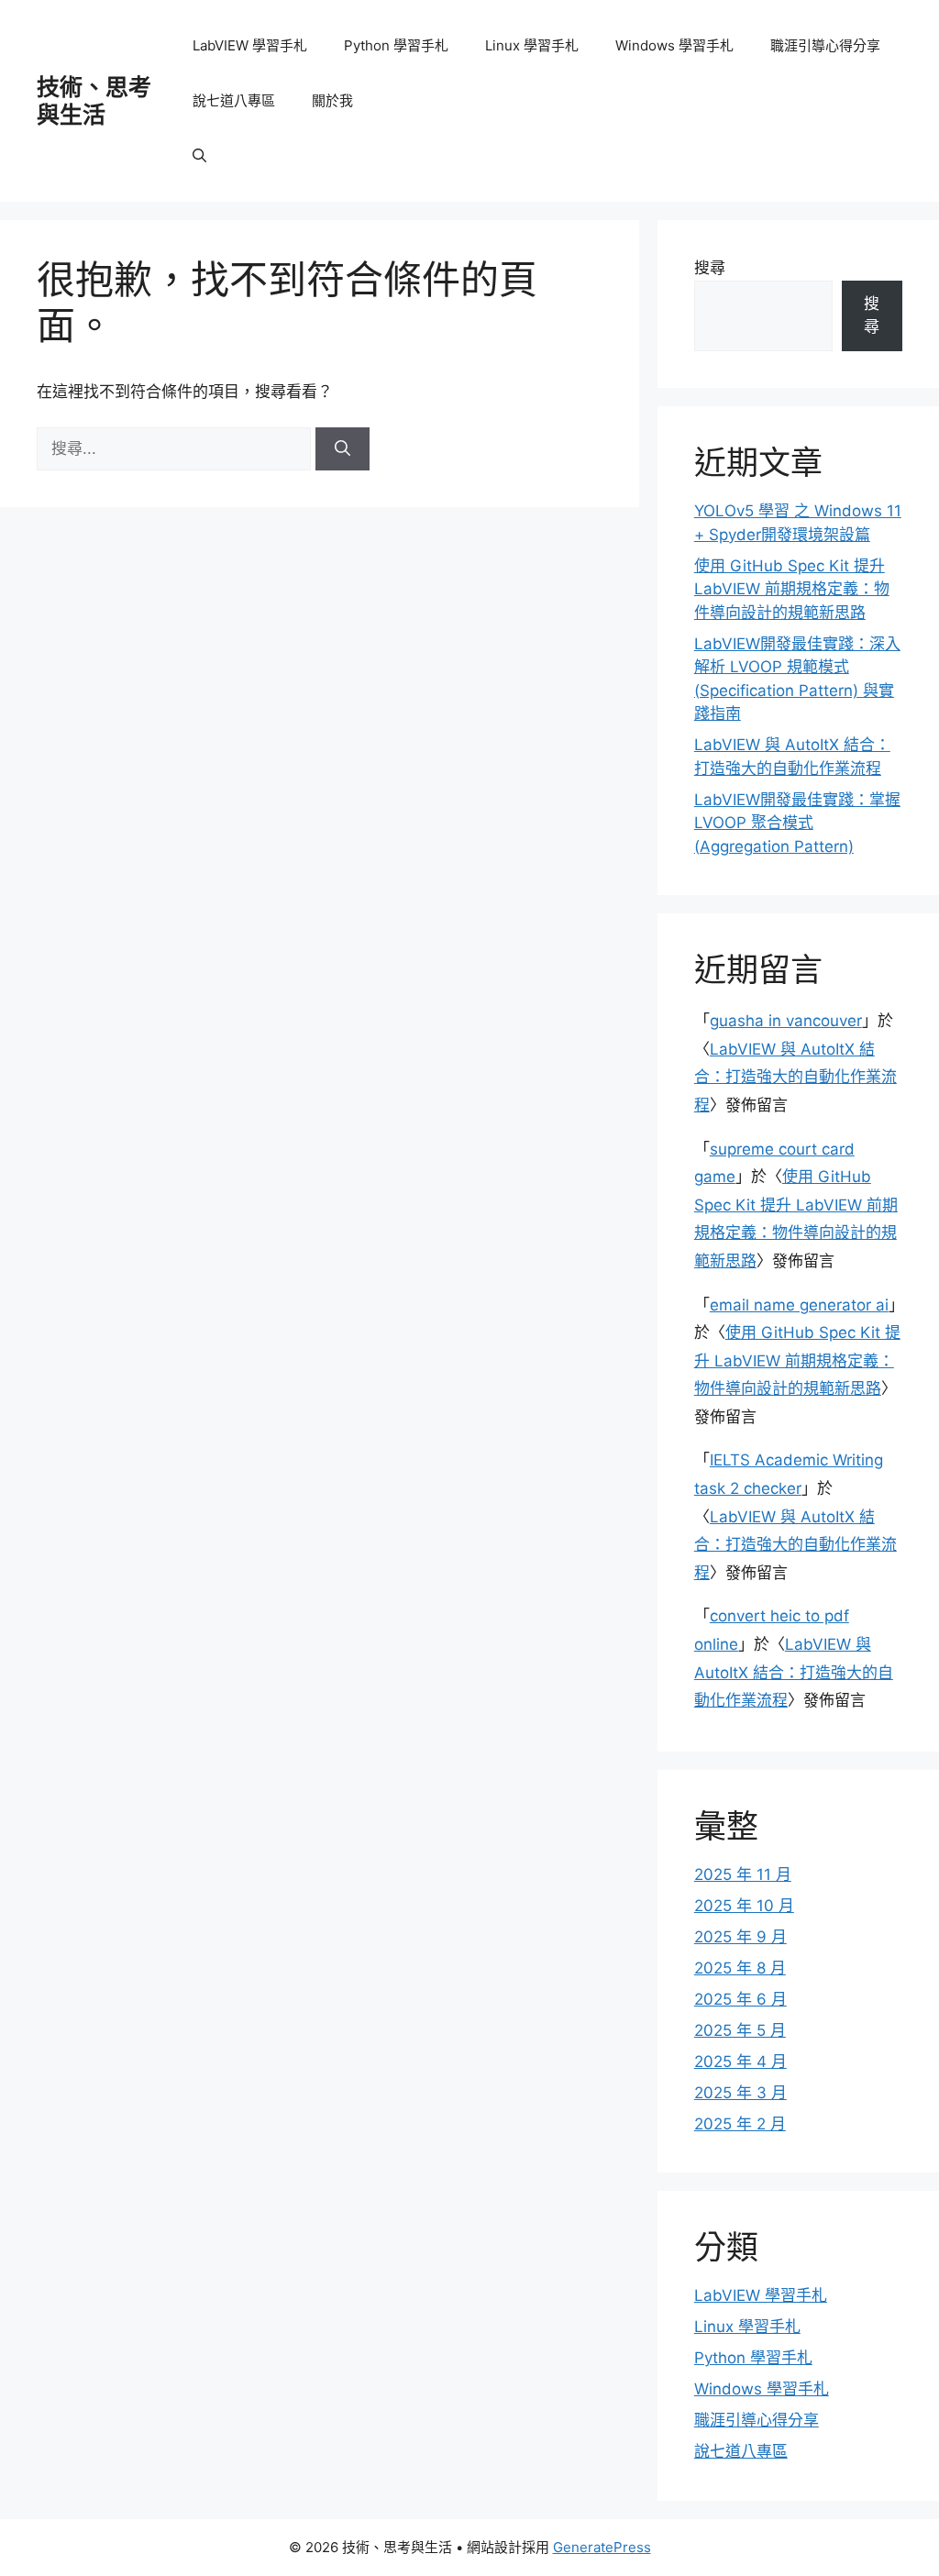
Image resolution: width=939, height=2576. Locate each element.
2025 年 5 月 (740, 2030)
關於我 (332, 100)
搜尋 (710, 268)
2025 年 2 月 (740, 2124)
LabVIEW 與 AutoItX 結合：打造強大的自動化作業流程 (795, 1077)
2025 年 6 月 (740, 1999)
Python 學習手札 (396, 45)
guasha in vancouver (786, 1021)
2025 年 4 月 (740, 2062)
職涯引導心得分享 (825, 45)
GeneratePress (602, 2547)
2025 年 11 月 (743, 1874)
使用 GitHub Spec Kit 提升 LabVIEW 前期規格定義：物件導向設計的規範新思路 (792, 589)
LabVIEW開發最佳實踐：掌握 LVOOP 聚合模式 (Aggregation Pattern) (797, 823)
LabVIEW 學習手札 (250, 45)
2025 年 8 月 (740, 1968)
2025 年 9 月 (740, 1937)
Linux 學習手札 (532, 45)
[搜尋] (342, 449)
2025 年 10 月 (744, 1906)
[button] (199, 156)
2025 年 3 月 (740, 2093)
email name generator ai (799, 1305)
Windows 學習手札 (674, 45)
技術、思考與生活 (94, 101)
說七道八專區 (234, 100)
